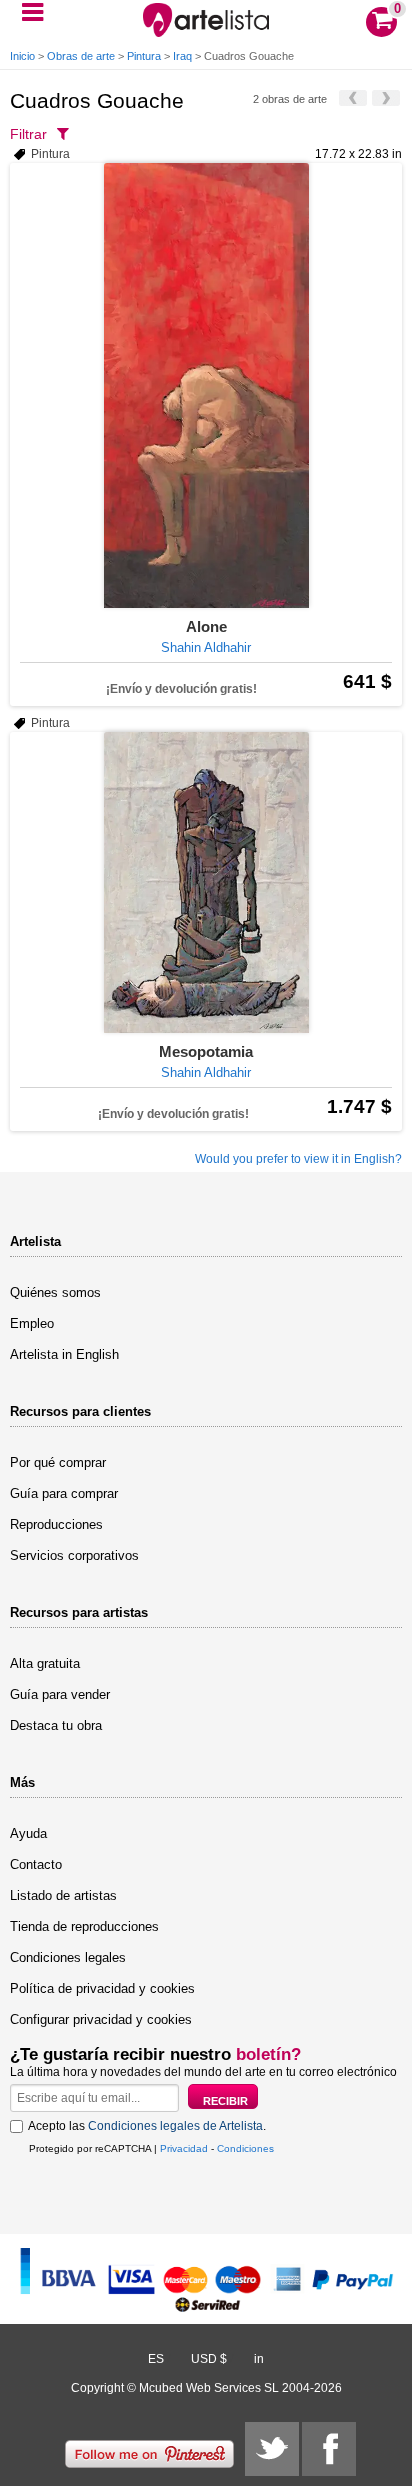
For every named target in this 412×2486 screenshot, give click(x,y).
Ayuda (28, 1833)
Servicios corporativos (74, 1555)
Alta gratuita (45, 1663)
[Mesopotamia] (206, 882)
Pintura (144, 56)
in (259, 2359)
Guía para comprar (64, 1493)
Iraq (182, 56)
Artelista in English (64, 1354)
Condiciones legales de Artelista (175, 2126)
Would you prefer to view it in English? (298, 1159)
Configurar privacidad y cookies (101, 2019)
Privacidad (184, 2148)
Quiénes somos (55, 1292)
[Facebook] (329, 2449)
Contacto (36, 1864)
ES (156, 2359)
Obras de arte (81, 56)
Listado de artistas (63, 1895)
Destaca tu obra (56, 1725)
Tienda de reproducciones (84, 1926)
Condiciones (245, 2148)
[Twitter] (272, 2449)
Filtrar (28, 134)
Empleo (32, 1323)
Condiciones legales (68, 1957)
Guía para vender (60, 1694)
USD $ (209, 2359)
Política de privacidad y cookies (102, 1988)
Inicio (22, 56)
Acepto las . (147, 2126)
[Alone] (206, 385)
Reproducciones (56, 1524)
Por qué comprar (58, 1462)
